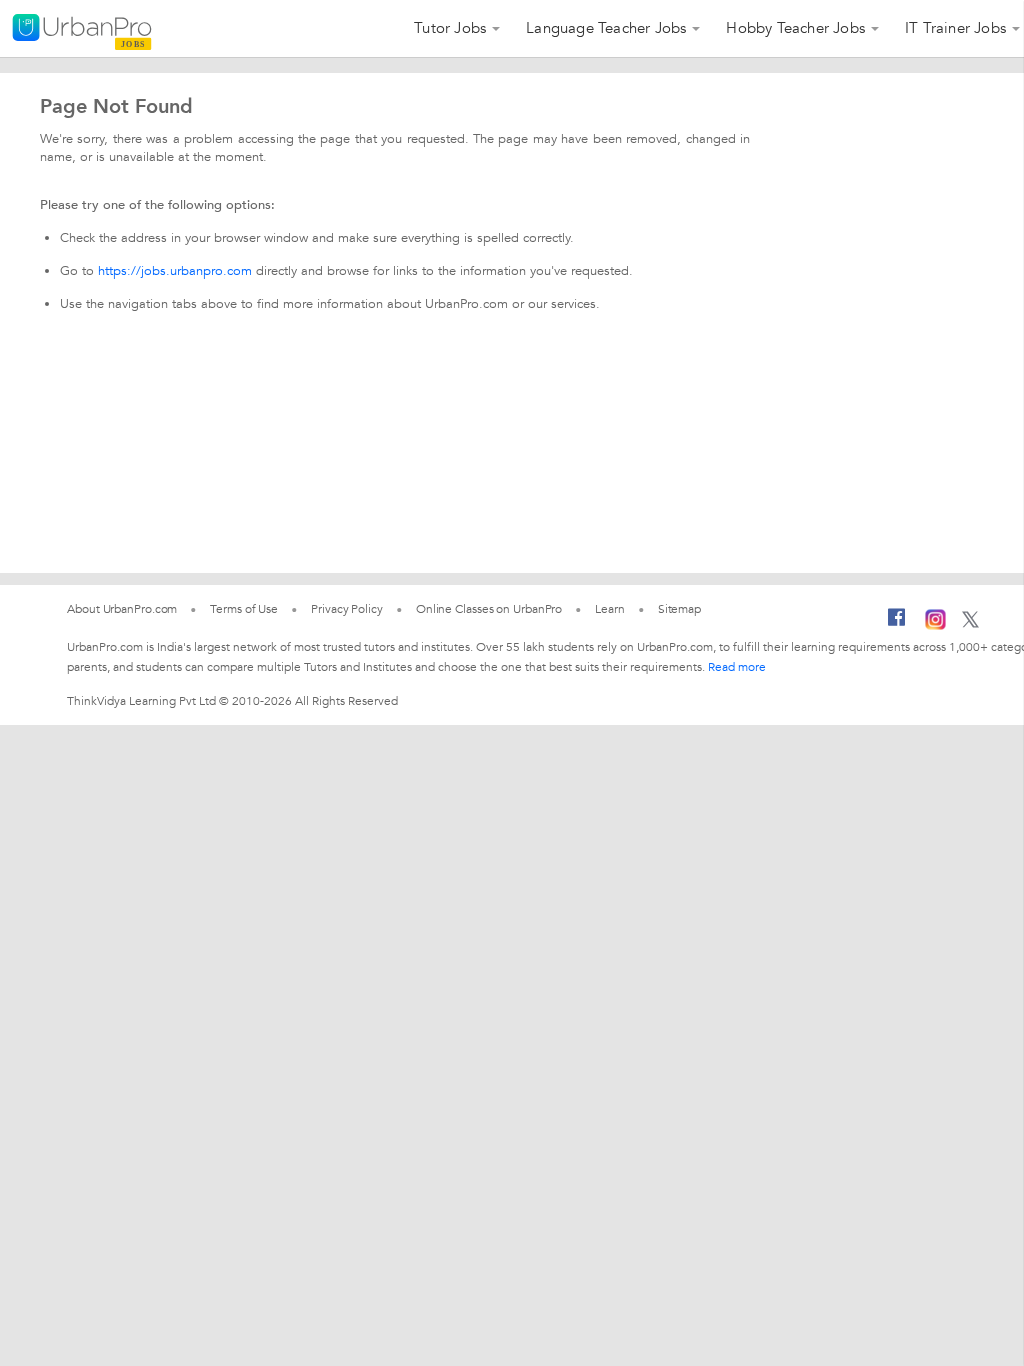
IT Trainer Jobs (955, 28)
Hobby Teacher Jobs (795, 28)
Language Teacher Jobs (606, 28)
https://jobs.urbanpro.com (175, 271)
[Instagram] (935, 626)
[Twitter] (970, 624)
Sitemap (679, 609)
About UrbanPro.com (122, 609)
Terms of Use (244, 609)
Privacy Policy (347, 609)
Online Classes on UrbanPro (489, 609)
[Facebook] (897, 625)
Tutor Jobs (450, 28)
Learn (610, 609)
